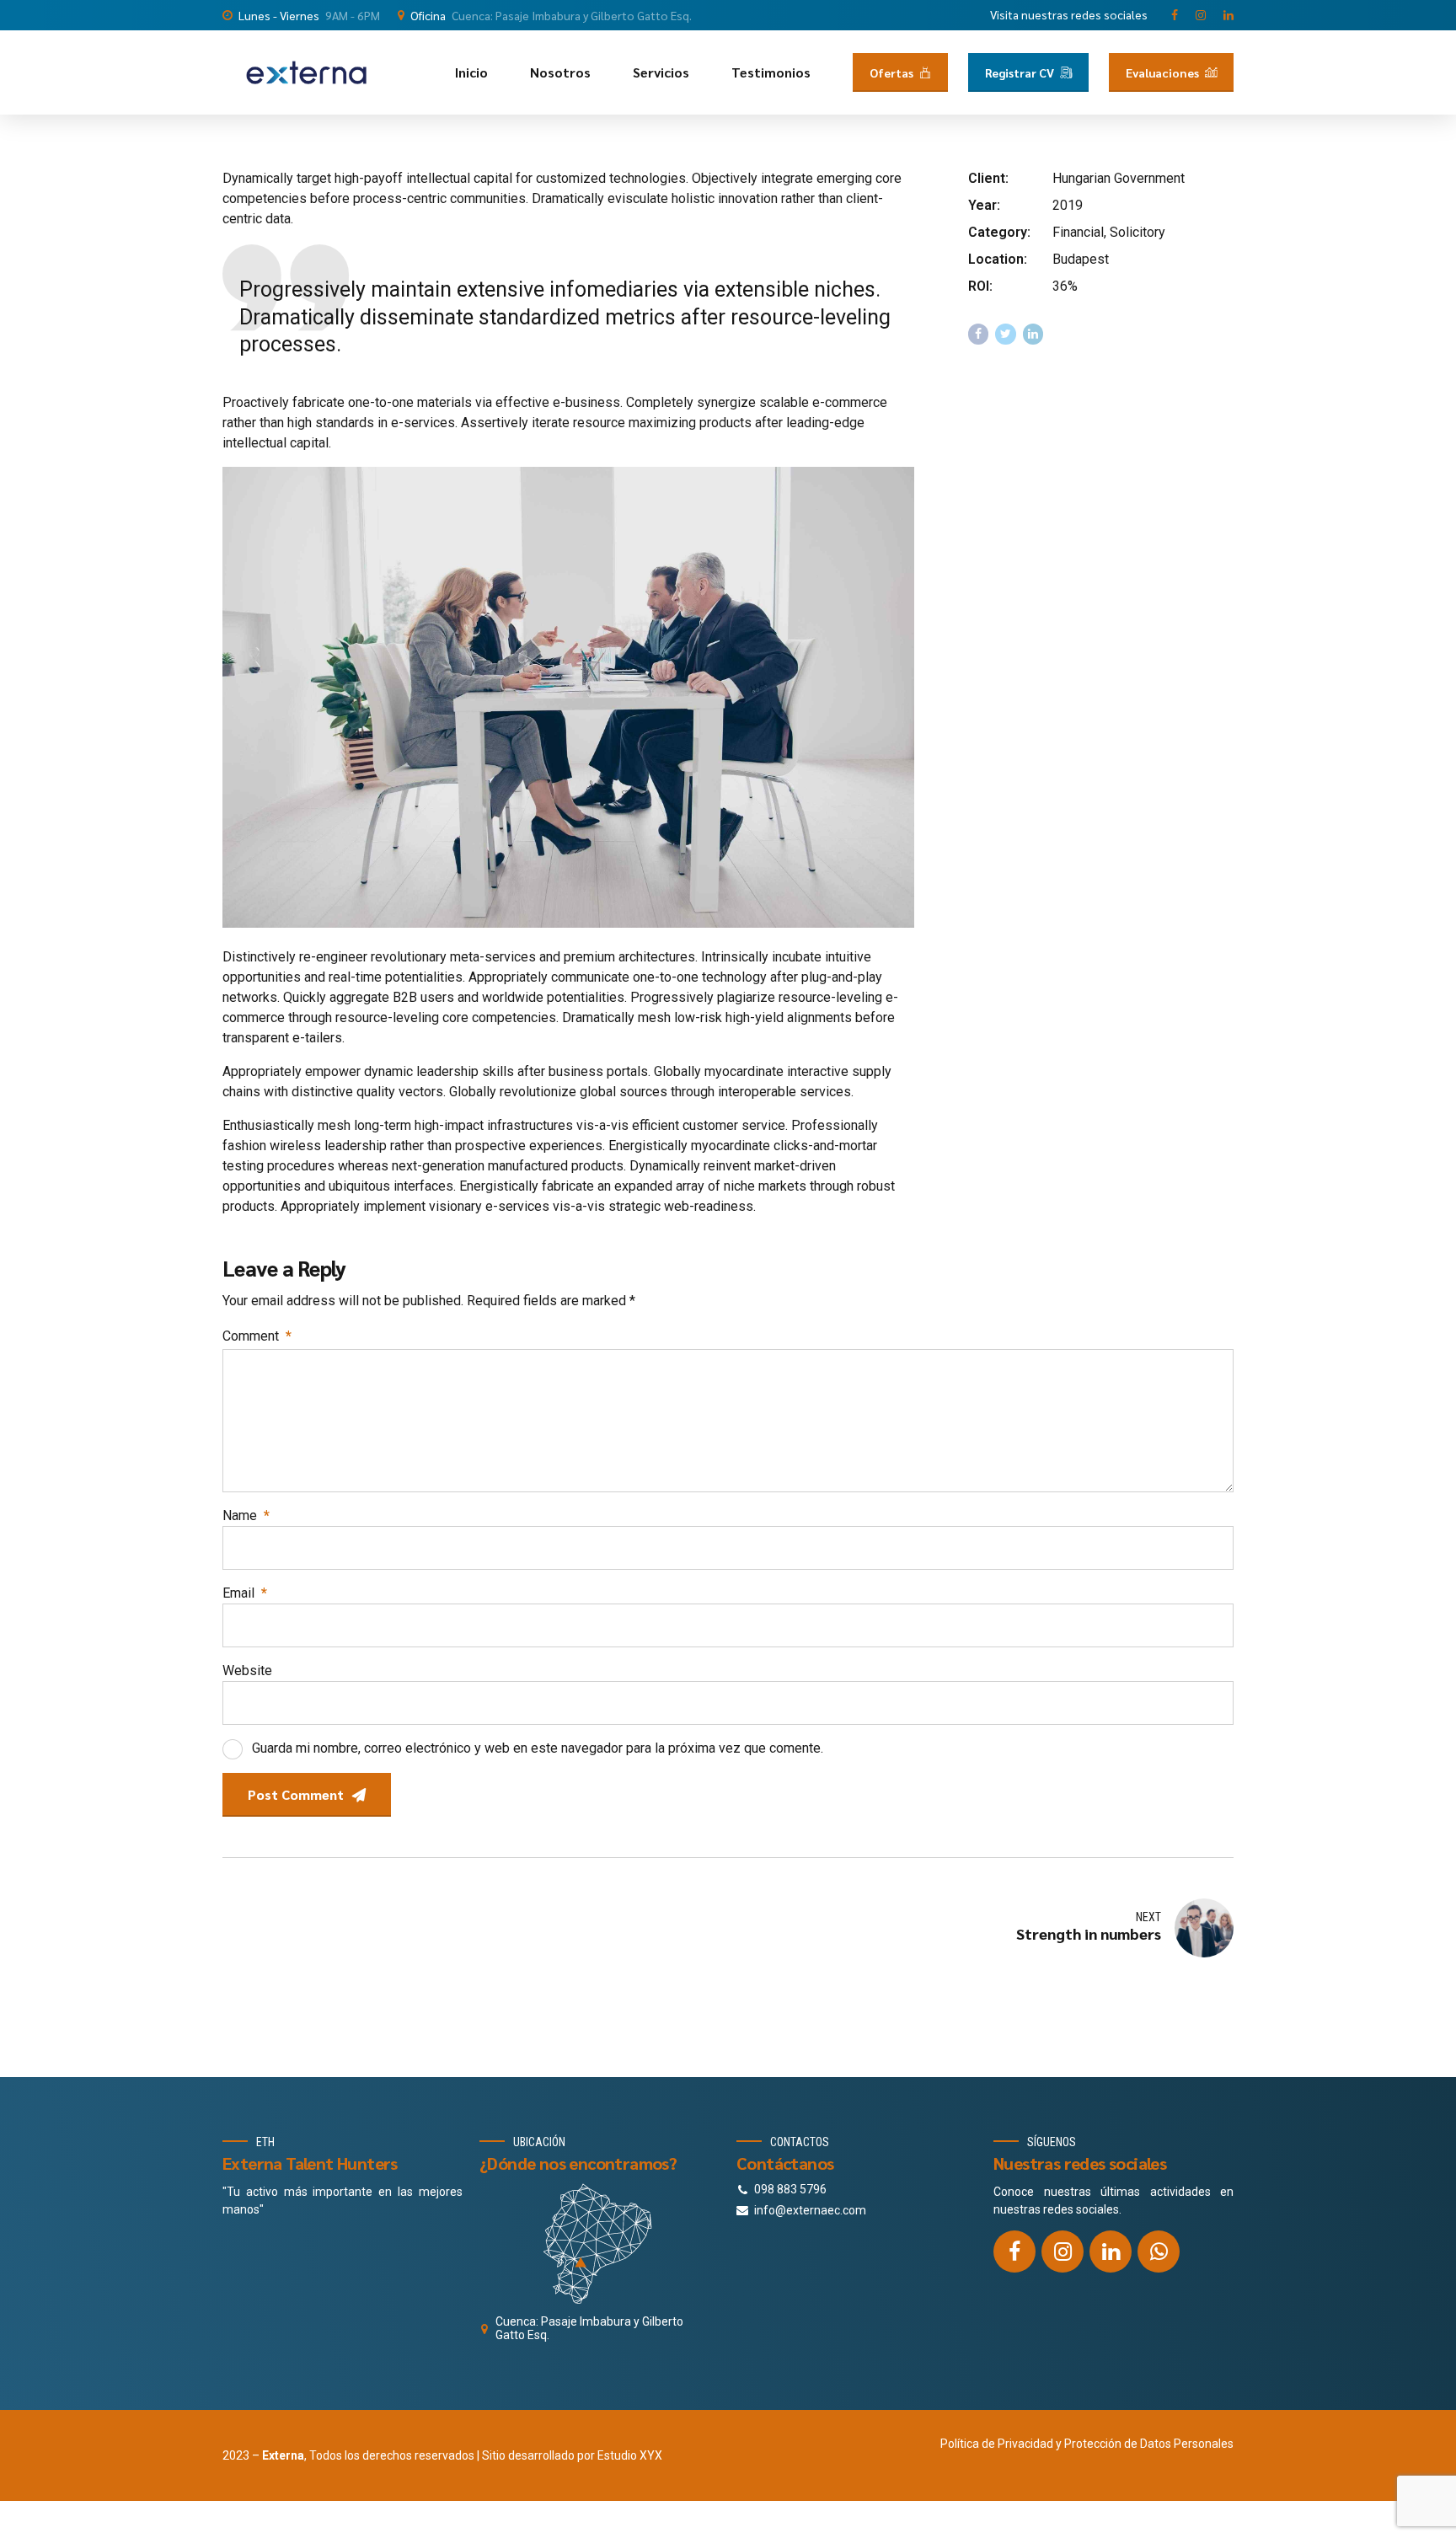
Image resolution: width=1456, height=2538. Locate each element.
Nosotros (560, 72)
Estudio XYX (630, 2455)
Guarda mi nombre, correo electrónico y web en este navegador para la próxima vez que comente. (538, 1748)
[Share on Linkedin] (1033, 334)
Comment (257, 1336)
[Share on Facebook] (979, 334)
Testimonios (771, 72)
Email (245, 1593)
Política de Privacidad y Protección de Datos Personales (1087, 2444)
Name (246, 1515)
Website (247, 1671)
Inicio (471, 72)
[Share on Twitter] (1006, 334)
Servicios (661, 72)
